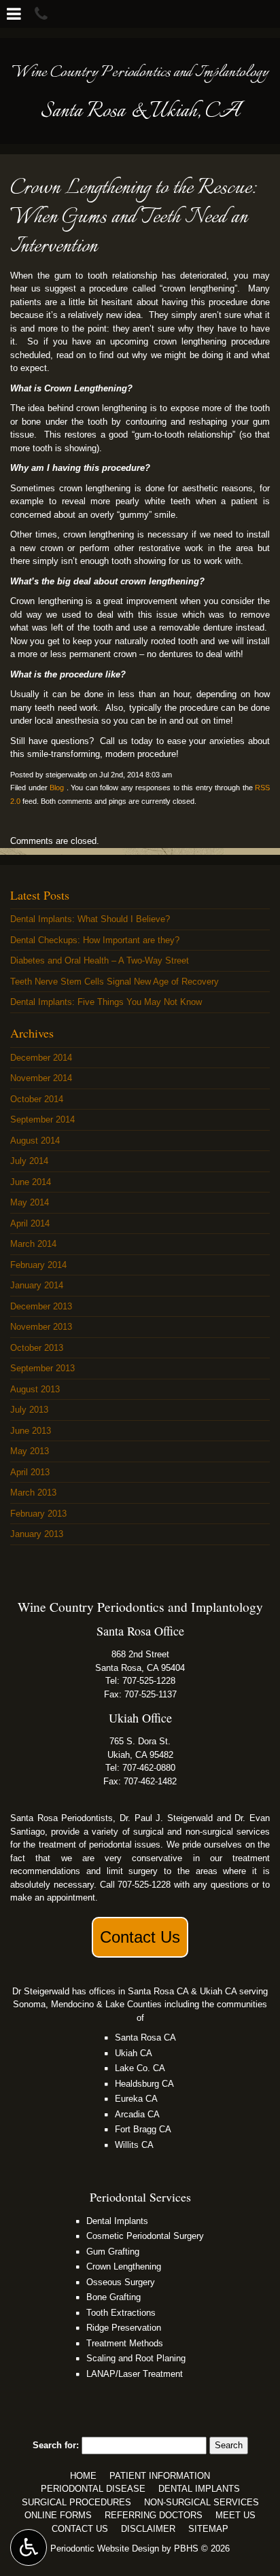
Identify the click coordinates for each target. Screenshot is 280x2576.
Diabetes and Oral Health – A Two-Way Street (100, 960)
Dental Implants (117, 2221)
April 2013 (30, 1472)
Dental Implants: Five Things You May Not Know (106, 1002)
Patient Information (160, 2476)
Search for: (56, 2445)
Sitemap (208, 2529)
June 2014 (31, 1182)
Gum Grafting (113, 2252)
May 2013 (30, 1451)
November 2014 (41, 1078)
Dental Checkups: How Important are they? (95, 940)
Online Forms (58, 2515)
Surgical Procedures (76, 2502)
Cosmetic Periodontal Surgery (145, 2236)
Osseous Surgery (121, 2282)
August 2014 (35, 1141)
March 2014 (33, 1244)
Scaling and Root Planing (136, 2358)
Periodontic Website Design (105, 2548)
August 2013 (35, 1389)
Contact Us (140, 1937)
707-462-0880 (149, 1768)
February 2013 (38, 1514)
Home (83, 2476)
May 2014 (30, 1202)
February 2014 (38, 1265)
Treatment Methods (125, 2343)
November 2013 (41, 1327)
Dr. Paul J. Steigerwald (166, 1818)
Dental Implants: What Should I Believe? (90, 919)
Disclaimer (148, 2529)
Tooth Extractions (121, 2313)
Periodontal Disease (93, 2489)
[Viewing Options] (29, 2547)
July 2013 (29, 1410)
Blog (57, 788)
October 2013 (37, 1348)
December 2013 (41, 1306)
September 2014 (42, 1119)
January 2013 (37, 1534)
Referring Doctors (154, 2515)
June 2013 (31, 1431)
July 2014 (29, 1161)
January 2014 (37, 1285)
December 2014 (41, 1058)
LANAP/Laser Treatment (135, 2374)
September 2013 (42, 1368)
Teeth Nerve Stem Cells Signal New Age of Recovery (115, 982)
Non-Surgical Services (202, 2502)
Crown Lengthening (124, 2266)
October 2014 (37, 1099)
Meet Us (235, 2515)
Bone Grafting (113, 2297)
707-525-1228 (149, 1681)
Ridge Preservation (124, 2328)
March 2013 (33, 1493)
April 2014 (30, 1223)
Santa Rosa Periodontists (62, 1818)
